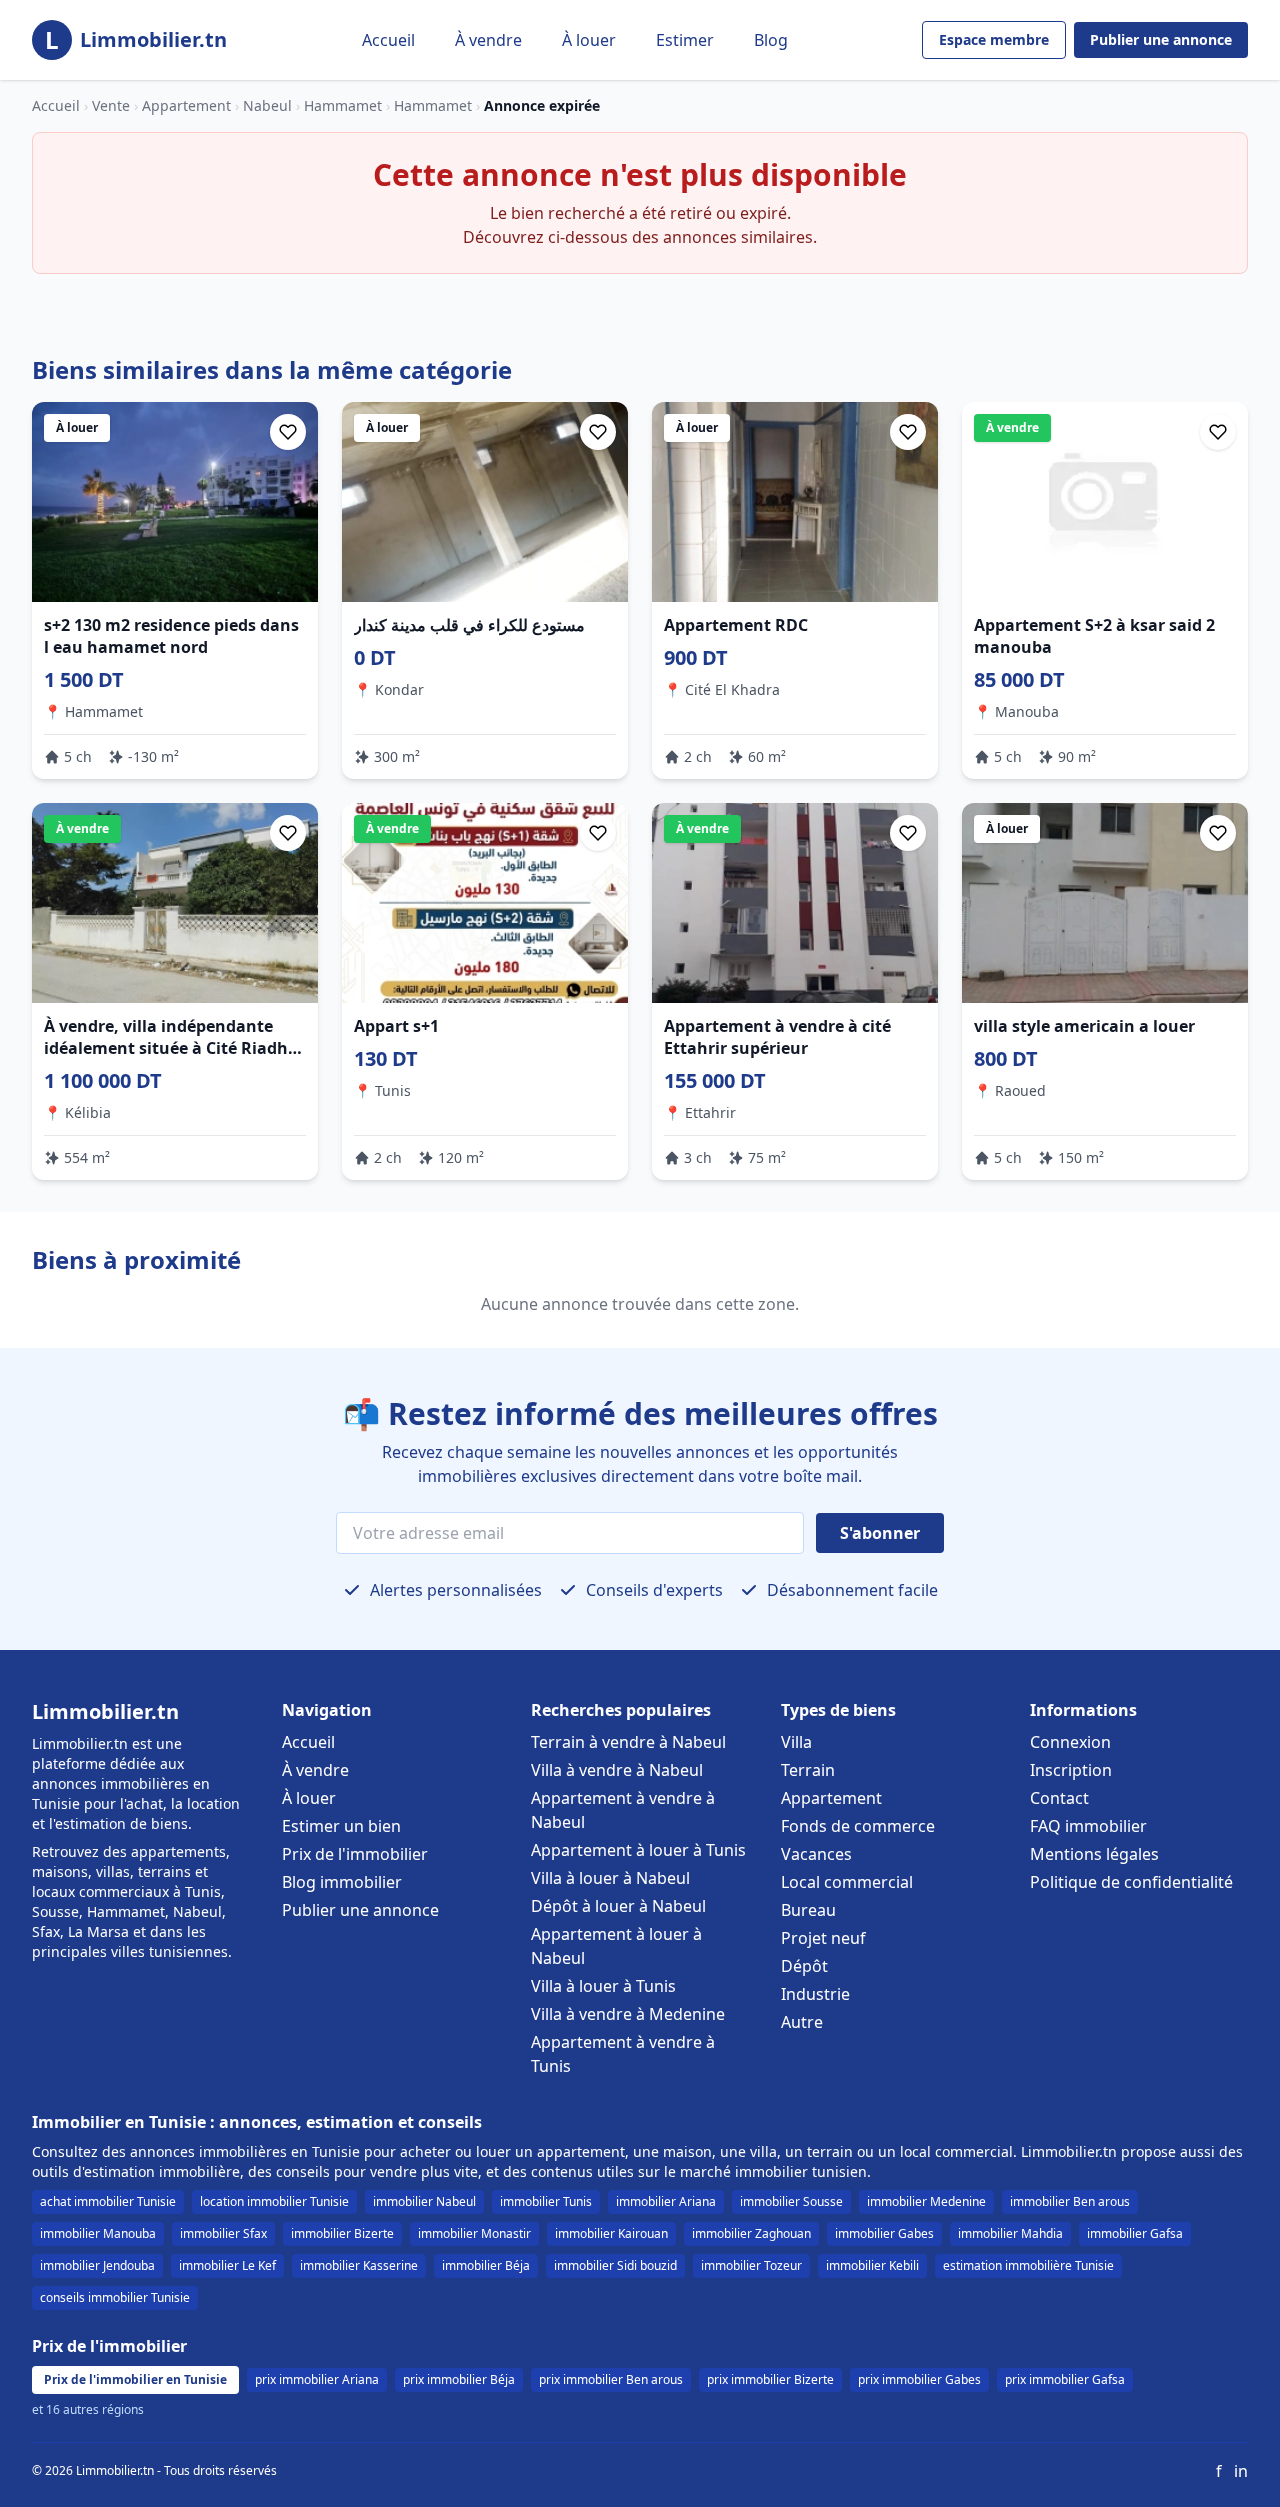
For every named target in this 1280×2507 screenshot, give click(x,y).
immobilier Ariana (666, 2201)
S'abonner (880, 1533)
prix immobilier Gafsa (1065, 2379)
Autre (802, 2022)
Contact (1059, 1798)
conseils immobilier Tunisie (115, 2297)
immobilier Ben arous (1070, 2201)
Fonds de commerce (858, 1826)
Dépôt (804, 1966)
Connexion (1070, 1742)
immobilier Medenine (926, 2201)
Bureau (808, 1910)
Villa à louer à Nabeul (610, 1878)
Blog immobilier (342, 1882)
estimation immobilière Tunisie (1028, 2265)
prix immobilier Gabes (919, 2379)
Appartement (186, 105)
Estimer (685, 40)
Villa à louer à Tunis (603, 1986)
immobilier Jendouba (97, 2265)
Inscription (1071, 1770)
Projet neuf (823, 1938)
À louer (589, 40)
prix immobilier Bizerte (770, 2379)
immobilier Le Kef (227, 2265)
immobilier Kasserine (359, 2265)
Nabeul (267, 105)
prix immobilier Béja (459, 2379)
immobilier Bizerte (342, 2233)
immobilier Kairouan (611, 2233)
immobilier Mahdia (1010, 2233)
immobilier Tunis (546, 2201)
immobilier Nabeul (424, 2201)
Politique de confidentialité (1131, 1882)
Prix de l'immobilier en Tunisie (135, 2379)
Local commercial (847, 1882)
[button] (288, 432)
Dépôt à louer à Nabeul (618, 1906)
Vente (111, 105)
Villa (796, 1742)
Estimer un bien (341, 1826)
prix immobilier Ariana (317, 2379)
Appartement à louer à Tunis (638, 1850)
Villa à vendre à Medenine (628, 2014)
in (1241, 2471)
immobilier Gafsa (1135, 2233)
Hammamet (343, 105)
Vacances (816, 1854)
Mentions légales (1094, 1854)
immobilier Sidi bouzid (615, 2265)
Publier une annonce (1161, 39)
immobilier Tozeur (751, 2265)
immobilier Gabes (884, 2233)
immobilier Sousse (791, 2201)
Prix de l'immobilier (355, 1854)
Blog (771, 40)
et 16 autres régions (88, 2410)
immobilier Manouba (98, 2233)
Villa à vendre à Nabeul (617, 1770)
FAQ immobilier (1088, 1826)
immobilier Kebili (872, 2265)
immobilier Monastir (474, 2233)
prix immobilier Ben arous (611, 2379)
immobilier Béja (486, 2265)
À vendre (488, 40)
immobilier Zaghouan (751, 2233)
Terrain (808, 1770)
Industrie (815, 1994)
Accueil (388, 40)
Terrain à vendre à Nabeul (628, 1742)
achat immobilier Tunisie (108, 2201)
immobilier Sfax (223, 2233)
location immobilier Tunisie (274, 2201)
